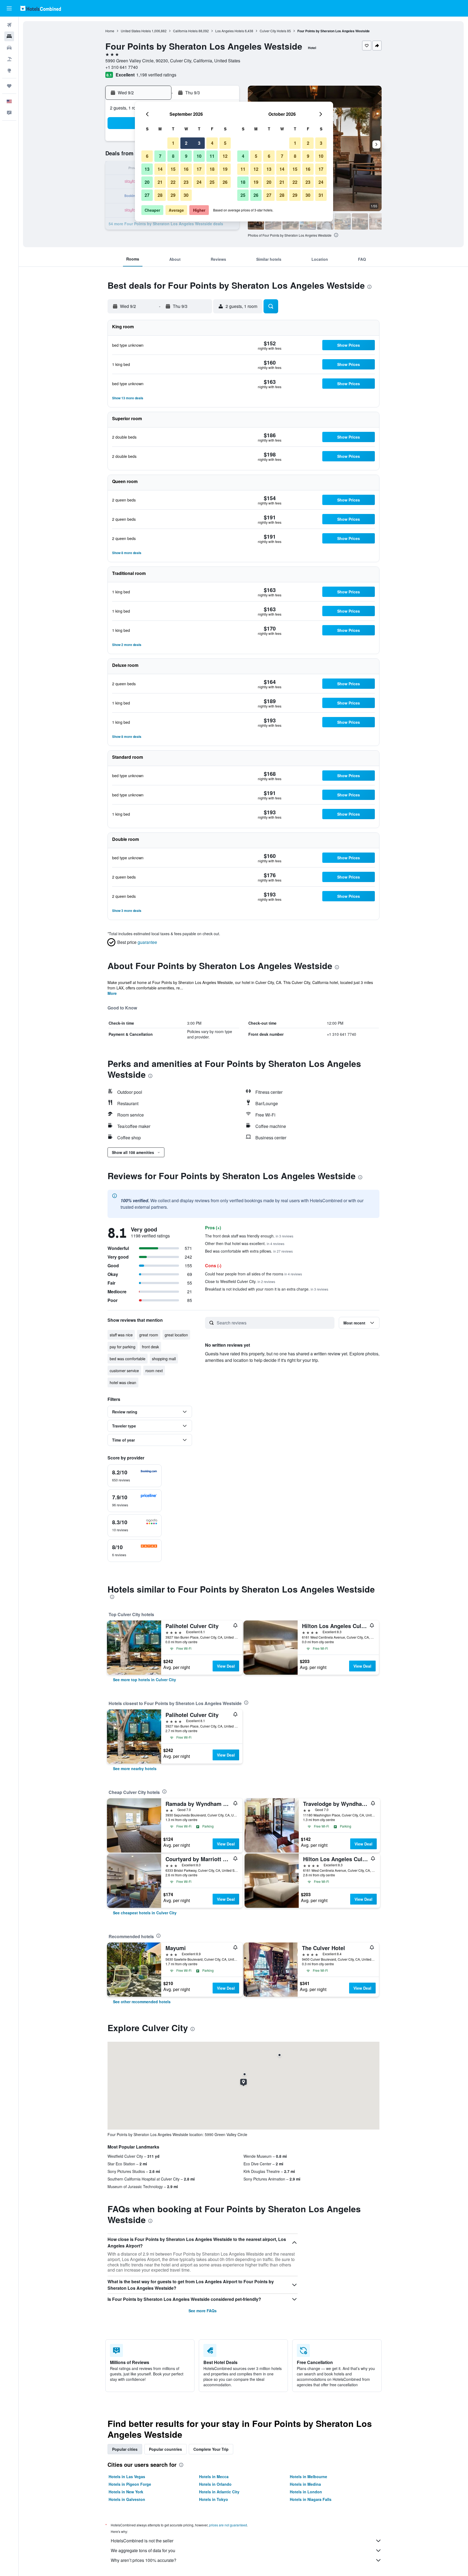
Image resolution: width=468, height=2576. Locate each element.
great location (176, 1335)
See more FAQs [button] (203, 2311)
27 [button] (147, 195)
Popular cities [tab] (125, 2449)
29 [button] (173, 195)
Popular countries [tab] (165, 2449)
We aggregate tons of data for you (143, 2550)
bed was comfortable (128, 1359)
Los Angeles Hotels (230, 31)
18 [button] (212, 169)
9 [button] (186, 156)
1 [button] (173, 143)
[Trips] (9, 86)
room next (154, 1371)
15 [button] (173, 169)
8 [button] (173, 156)
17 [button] (199, 169)
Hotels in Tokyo (214, 2499)
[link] (144, 1680)
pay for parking (123, 1347)
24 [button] (199, 182)
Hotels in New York (126, 2492)
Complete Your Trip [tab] (211, 2449)
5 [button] (225, 143)
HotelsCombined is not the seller (142, 2541)
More (112, 993)
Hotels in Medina (305, 2484)
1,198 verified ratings (156, 75)
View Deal (226, 1666)
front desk (150, 1347)
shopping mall (164, 1359)
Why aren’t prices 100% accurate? (144, 2560)
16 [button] (186, 169)
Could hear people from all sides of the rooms (253, 1274)
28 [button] (160, 195)
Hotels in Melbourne (308, 2477)
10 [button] (199, 156)
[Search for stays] (9, 36)
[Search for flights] (9, 25)
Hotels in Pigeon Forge (130, 2484)
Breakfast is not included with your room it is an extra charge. (267, 1289)
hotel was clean (123, 1382)
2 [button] (186, 143)
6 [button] (147, 156)
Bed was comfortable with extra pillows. (249, 1251)
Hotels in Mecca (214, 2477)
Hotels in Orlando (215, 2484)
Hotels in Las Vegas (127, 2477)
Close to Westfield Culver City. (240, 1281)
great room (149, 1335)
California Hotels (185, 31)
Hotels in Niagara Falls (311, 2499)
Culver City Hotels (273, 31)
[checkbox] (135, 1476)
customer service (124, 1371)
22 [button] (173, 182)
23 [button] (186, 182)
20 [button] (147, 182)
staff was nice (121, 1335)
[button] (9, 8)
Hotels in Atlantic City (219, 2492)
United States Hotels (136, 31)
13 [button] (147, 169)
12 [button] (225, 156)
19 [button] (225, 169)
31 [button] (321, 195)
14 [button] (160, 169)
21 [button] (160, 182)
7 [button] (160, 156)
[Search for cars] (9, 48)
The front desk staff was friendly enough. (249, 1236)
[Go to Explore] (9, 70)
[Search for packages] (9, 59)
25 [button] (212, 182)
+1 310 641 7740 (122, 67)
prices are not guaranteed (228, 2525)
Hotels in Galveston (127, 2499)
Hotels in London (306, 2492)
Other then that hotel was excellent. (245, 1243)
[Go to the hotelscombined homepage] (41, 8)
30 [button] (186, 195)
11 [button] (212, 156)
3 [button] (199, 143)
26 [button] (225, 182)
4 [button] (212, 143)
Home (110, 31)
